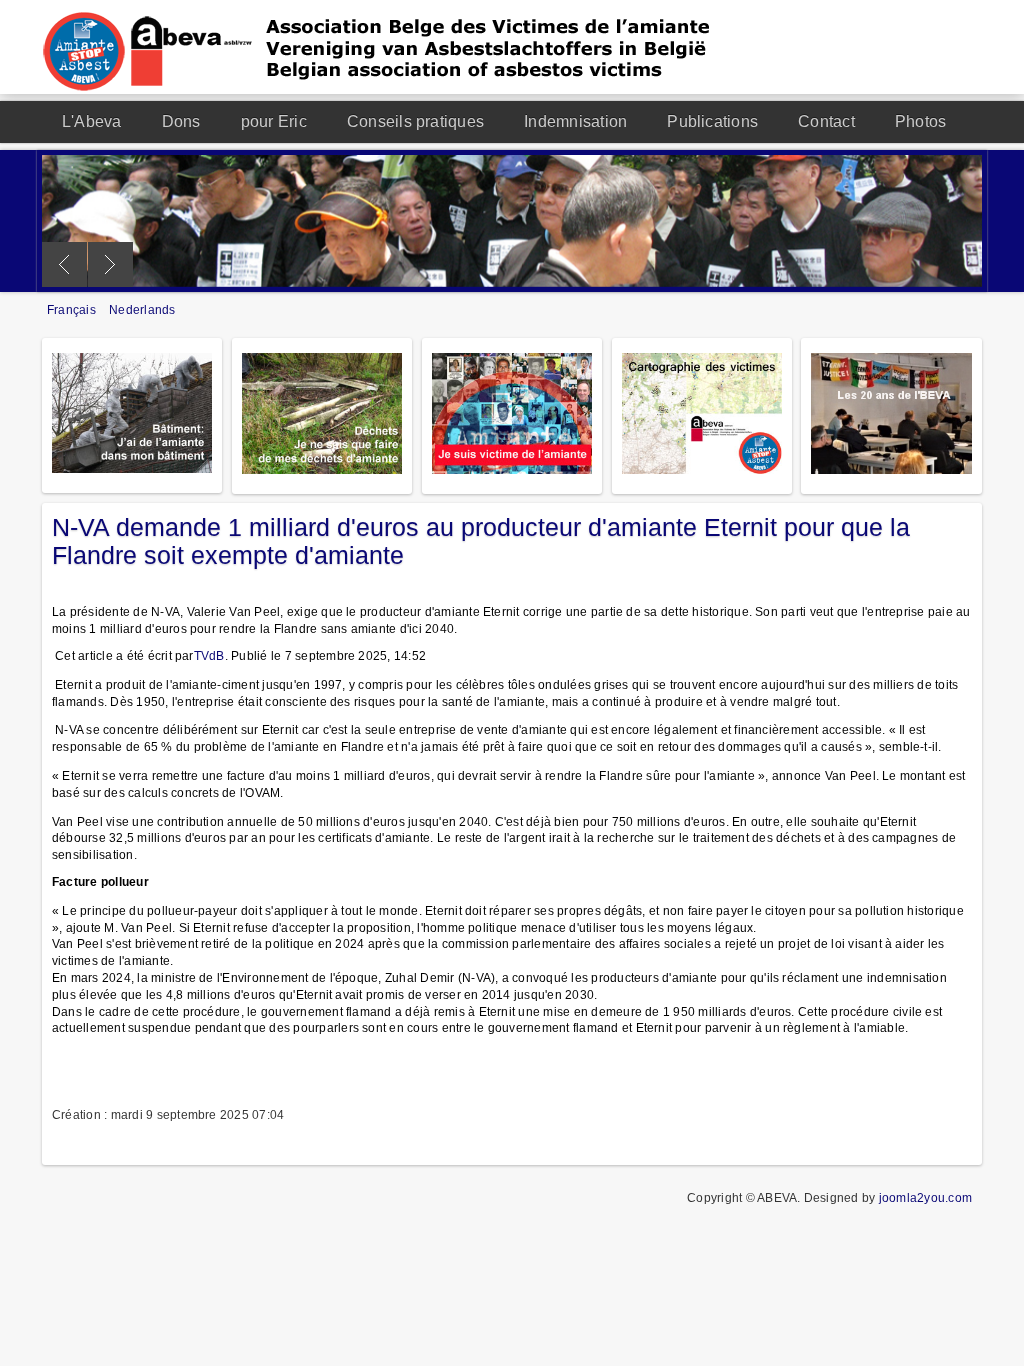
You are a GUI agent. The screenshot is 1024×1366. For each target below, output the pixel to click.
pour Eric (274, 121)
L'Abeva (92, 121)
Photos (920, 121)
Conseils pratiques (415, 121)
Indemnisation (575, 121)
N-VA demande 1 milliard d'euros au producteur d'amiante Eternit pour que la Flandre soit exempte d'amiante (481, 541)
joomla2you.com (925, 1198)
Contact (826, 121)
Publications (712, 121)
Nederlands (142, 310)
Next (110, 264)
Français (73, 310)
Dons (181, 121)
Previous (64, 264)
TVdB (209, 656)
